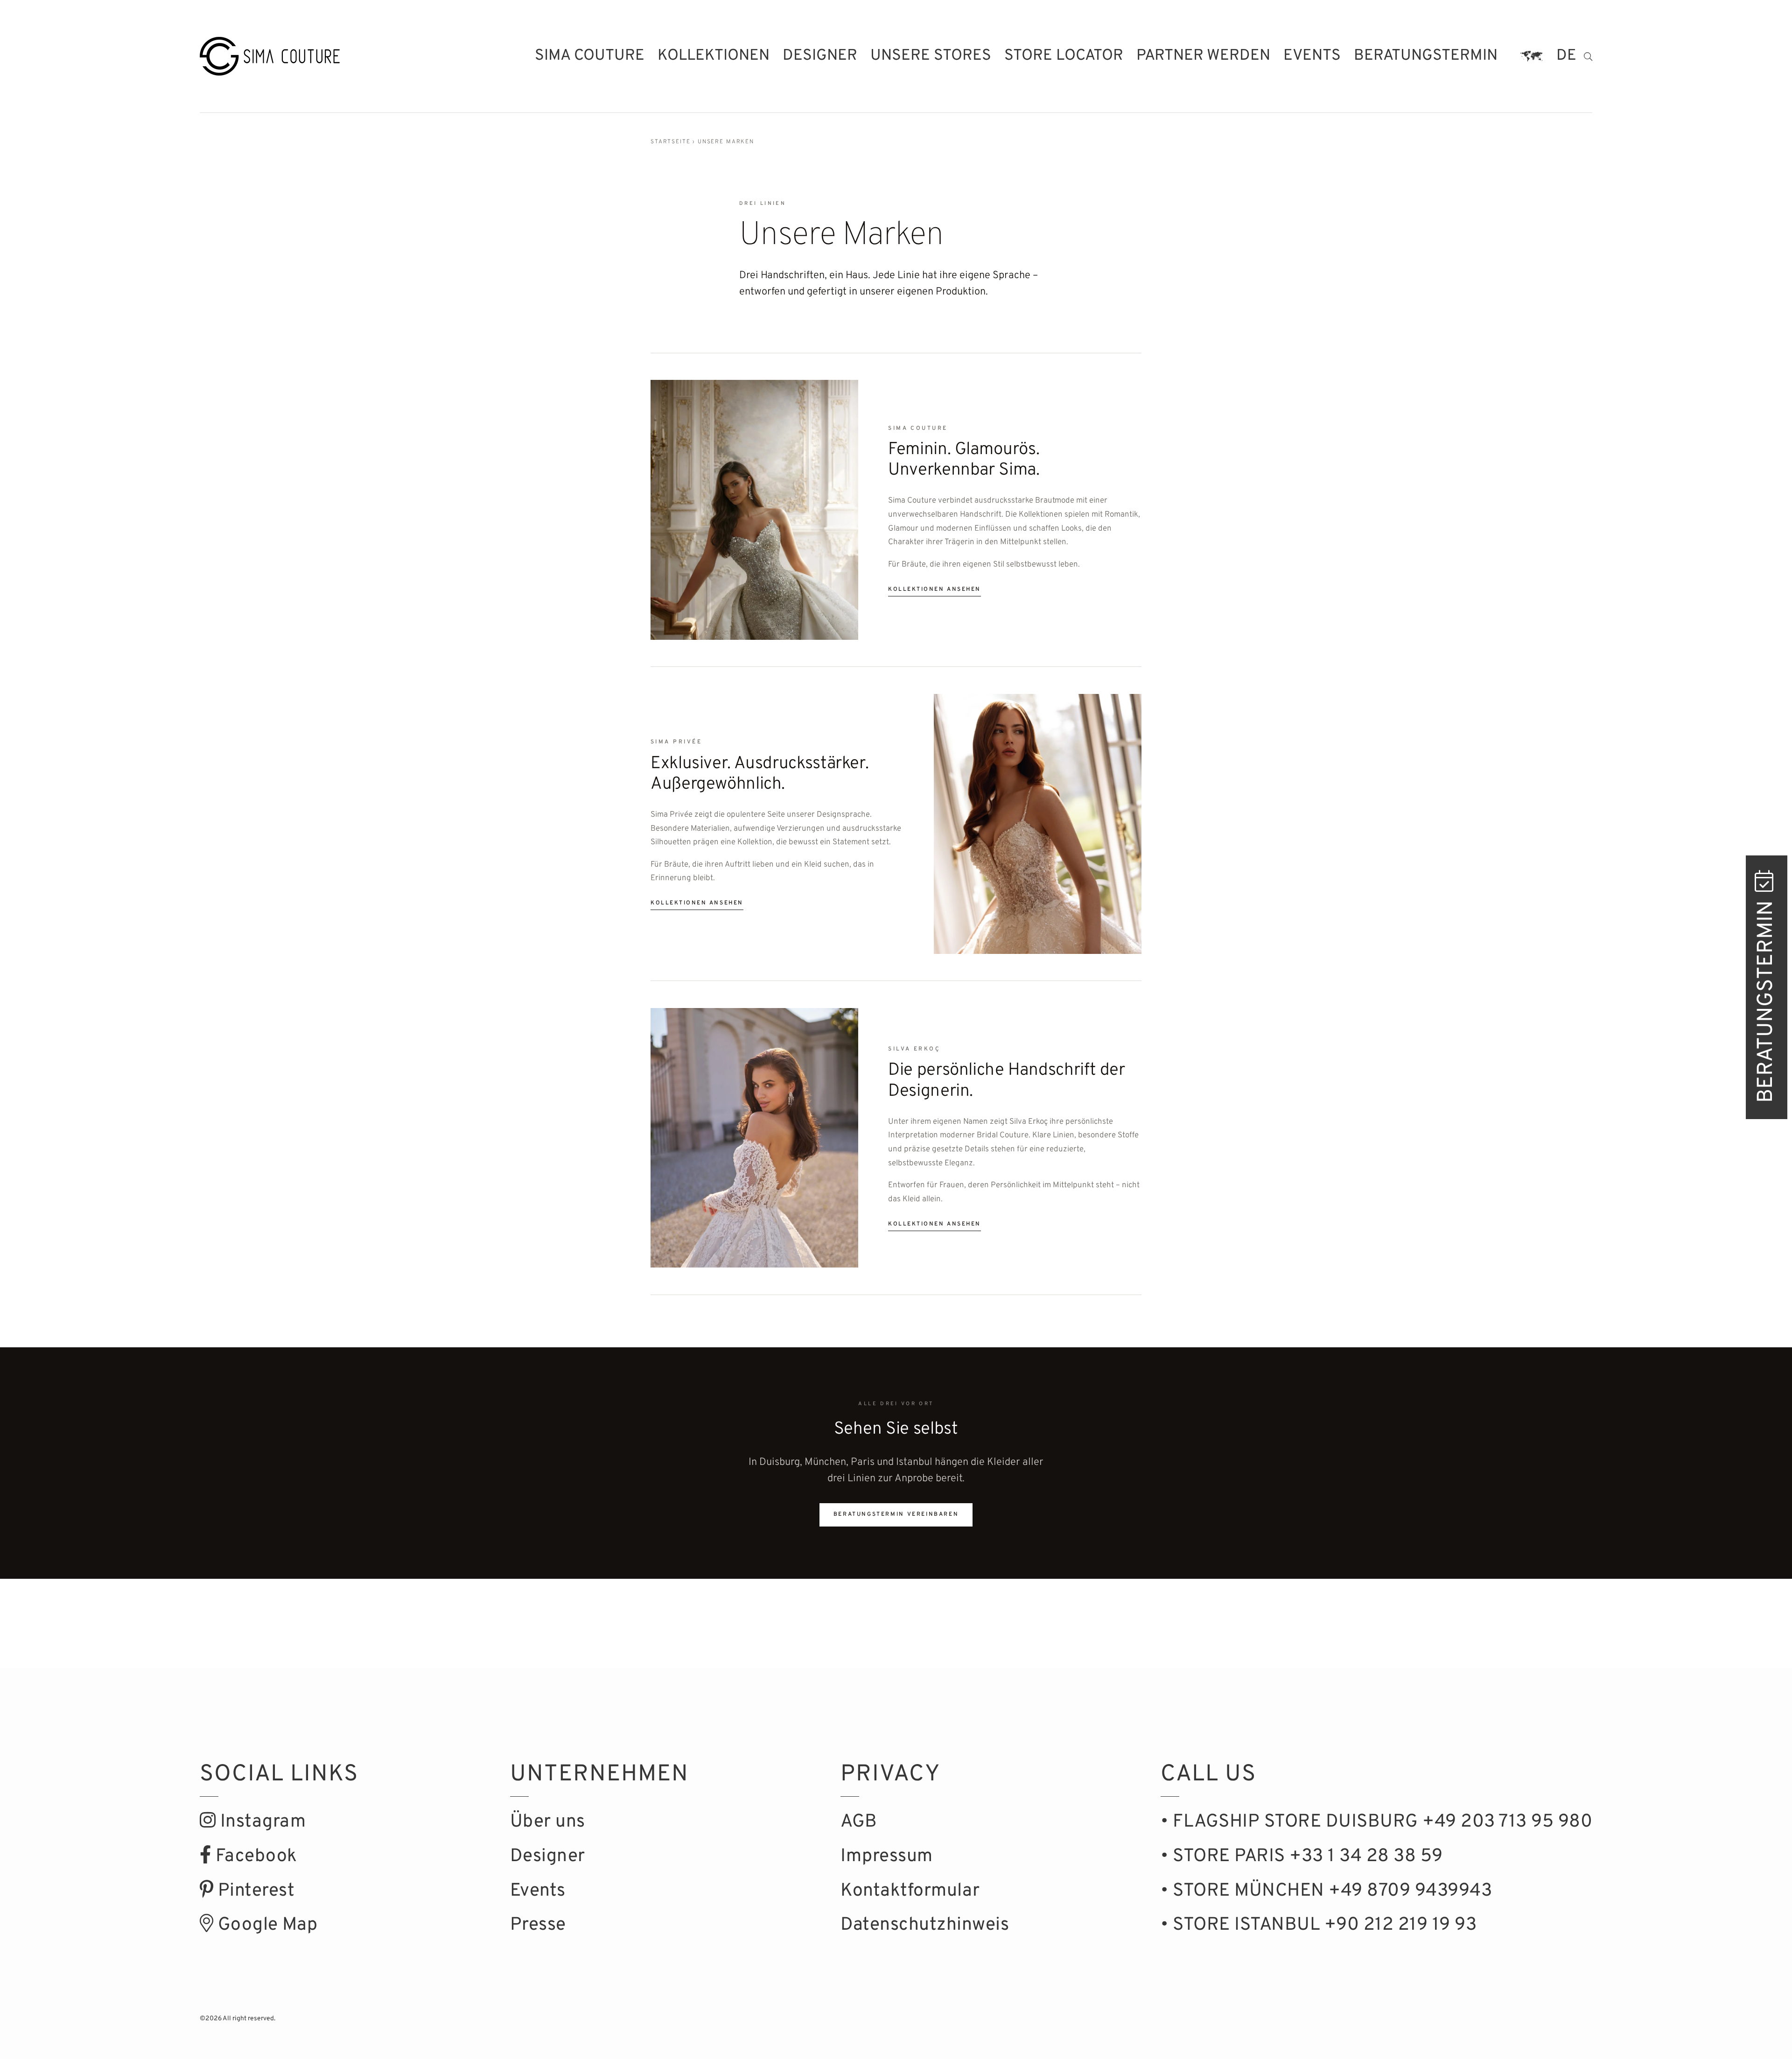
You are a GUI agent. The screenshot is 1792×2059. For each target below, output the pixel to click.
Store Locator (1064, 56)
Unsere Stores (931, 56)
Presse (538, 1925)
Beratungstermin (1426, 56)
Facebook (254, 1857)
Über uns (548, 1822)
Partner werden (1203, 56)
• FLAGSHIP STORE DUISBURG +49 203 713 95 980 (1376, 1822)
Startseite (670, 142)
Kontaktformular (910, 1891)
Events (1312, 56)
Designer (820, 56)
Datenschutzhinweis (925, 1925)
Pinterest (254, 1891)
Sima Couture (590, 56)
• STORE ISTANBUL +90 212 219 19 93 (1319, 1925)
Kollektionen (714, 56)
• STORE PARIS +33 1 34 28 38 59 (1302, 1857)
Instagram (261, 1822)
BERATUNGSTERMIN (1767, 999)
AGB (859, 1822)
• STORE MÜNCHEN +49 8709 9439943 (1326, 1891)
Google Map (266, 1925)
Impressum (887, 1857)
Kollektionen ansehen (934, 589)
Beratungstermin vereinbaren (896, 1515)
